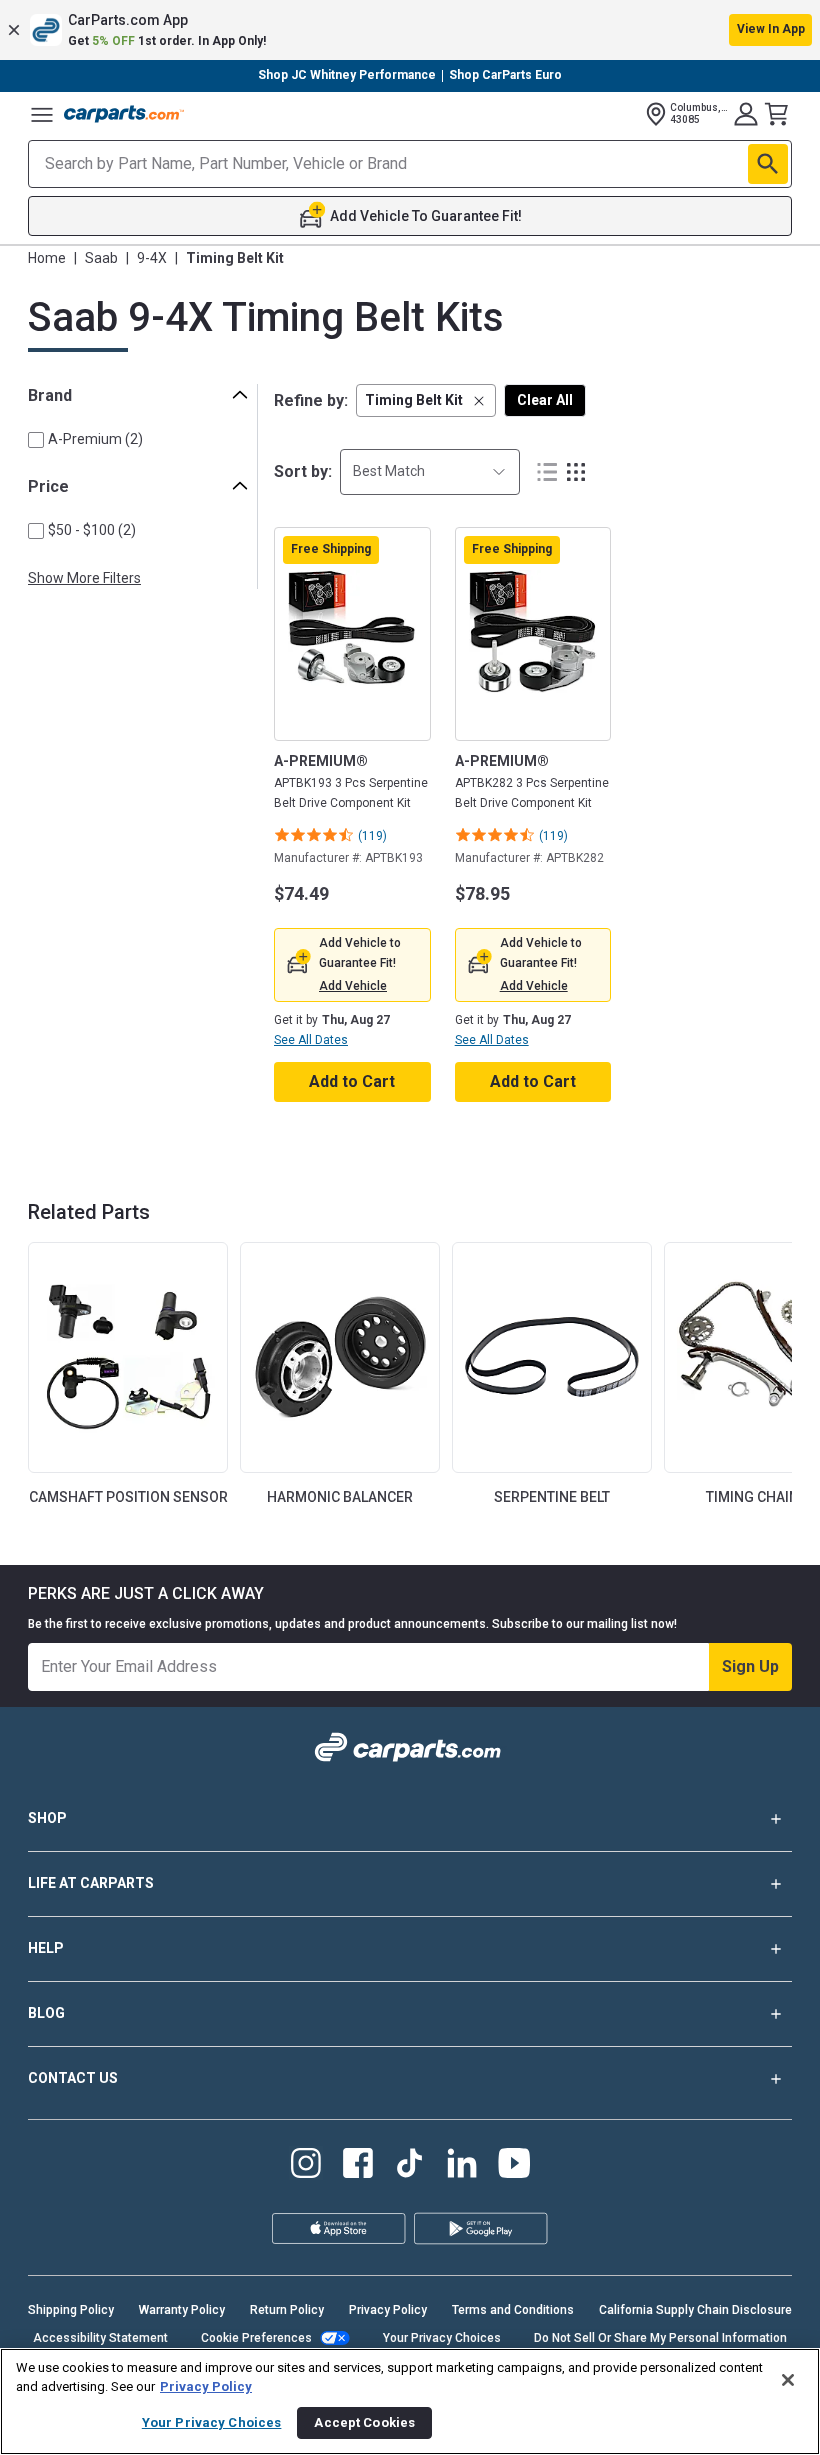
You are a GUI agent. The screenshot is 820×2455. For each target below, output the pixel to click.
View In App (771, 29)
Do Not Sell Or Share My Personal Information (660, 2338)
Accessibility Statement (100, 2338)
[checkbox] (36, 440)
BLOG (46, 2013)
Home (47, 258)
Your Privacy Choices (442, 2338)
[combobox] (430, 471)
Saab (101, 258)
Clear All (545, 400)
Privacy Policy (388, 2310)
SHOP (47, 1818)
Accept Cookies (364, 2422)
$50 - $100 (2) (92, 530)
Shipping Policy (71, 2310)
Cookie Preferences (256, 2338)
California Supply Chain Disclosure (695, 2310)
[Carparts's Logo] (124, 114)
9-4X (152, 258)
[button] (410, 30)
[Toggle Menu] (42, 114)
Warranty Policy (182, 2310)
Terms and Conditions (513, 2310)
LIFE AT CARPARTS (91, 1883)
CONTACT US (73, 2078)
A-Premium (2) (95, 439)
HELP (46, 1948)
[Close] (788, 2380)
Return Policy (287, 2310)
